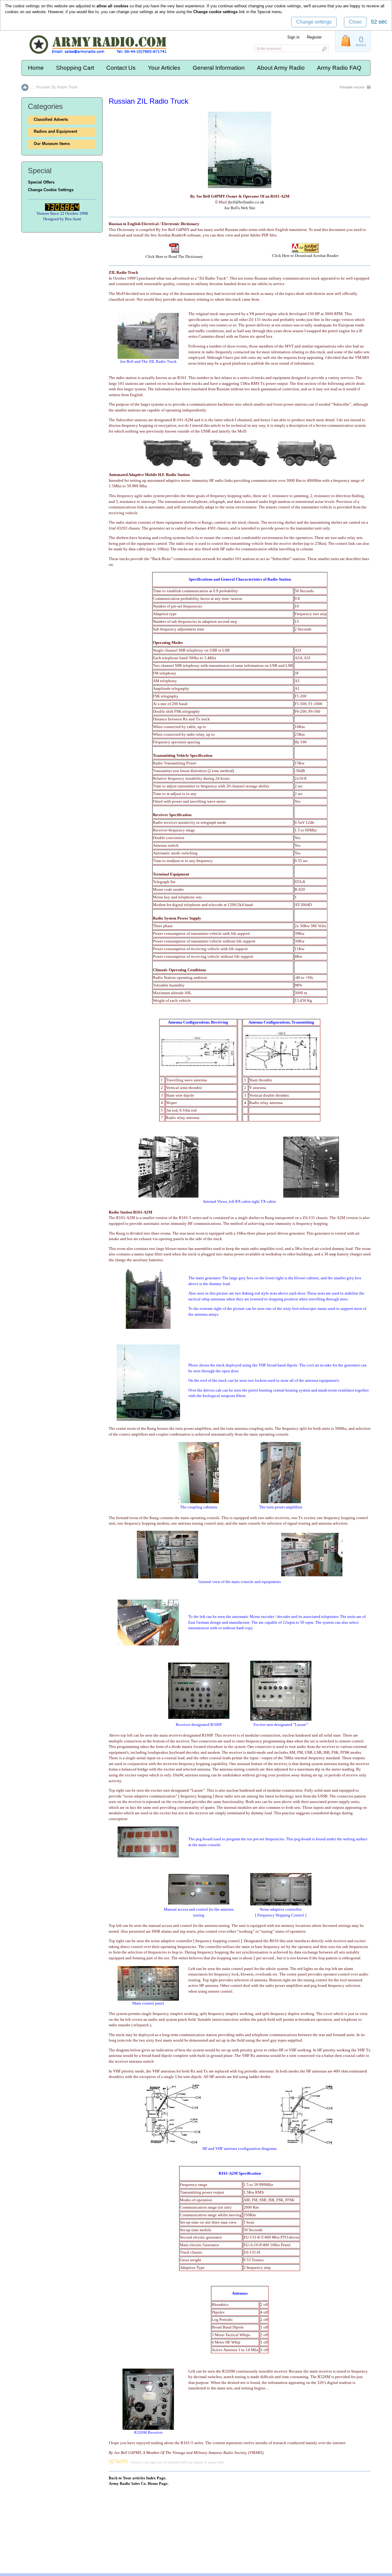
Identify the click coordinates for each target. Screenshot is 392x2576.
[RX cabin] (168, 1196)
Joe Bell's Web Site (240, 208)
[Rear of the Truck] (148, 1327)
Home (36, 68)
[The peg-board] (148, 1856)
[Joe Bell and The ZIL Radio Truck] (148, 357)
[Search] (324, 48)
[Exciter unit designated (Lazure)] (281, 1719)
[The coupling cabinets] (199, 1502)
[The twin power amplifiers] (281, 1502)
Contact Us (121, 68)
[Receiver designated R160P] (199, 1717)
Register (314, 37)
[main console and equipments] (168, 1577)
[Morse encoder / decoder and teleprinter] (148, 1644)
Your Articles (164, 68)
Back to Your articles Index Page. (138, 2478)
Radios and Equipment (55, 131)
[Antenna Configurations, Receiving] (198, 1065)
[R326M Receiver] (148, 2428)
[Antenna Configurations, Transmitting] (281, 1070)
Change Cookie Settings (51, 190)
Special (264, 12)
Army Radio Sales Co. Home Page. (139, 2483)
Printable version (352, 87)
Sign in (293, 37)
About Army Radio (281, 68)
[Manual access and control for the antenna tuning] (199, 1903)
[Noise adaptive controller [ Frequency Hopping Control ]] (281, 1904)
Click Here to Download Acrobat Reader (305, 256)
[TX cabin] (311, 1196)
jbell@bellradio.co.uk (246, 202)
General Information (219, 68)
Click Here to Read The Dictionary (174, 256)
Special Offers (41, 182)
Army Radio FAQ (339, 68)
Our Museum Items (52, 144)
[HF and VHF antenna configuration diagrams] (173, 2144)
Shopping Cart (75, 68)
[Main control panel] (148, 1999)
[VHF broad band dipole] (148, 1420)
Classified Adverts (51, 119)
